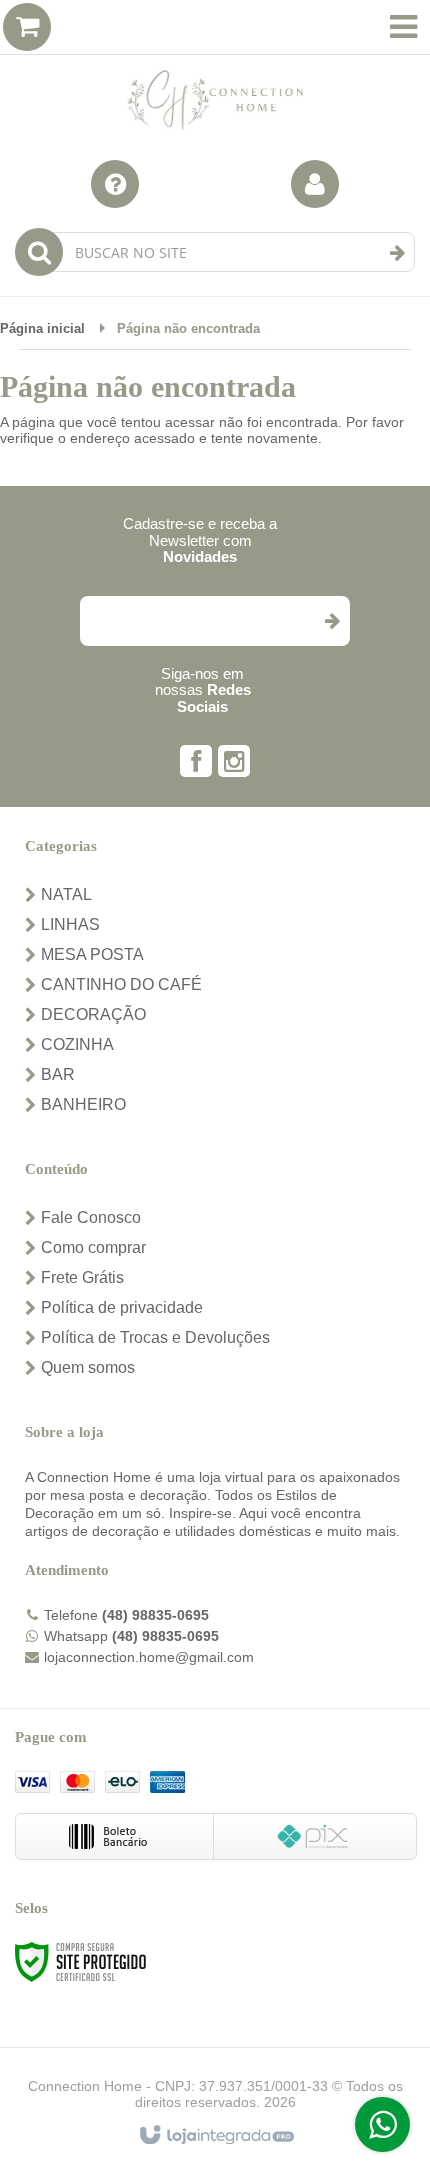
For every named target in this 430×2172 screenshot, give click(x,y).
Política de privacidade (122, 1307)
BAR (58, 1074)
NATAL (66, 894)
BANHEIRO (83, 1104)
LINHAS (70, 924)
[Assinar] (331, 621)
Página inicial (42, 328)
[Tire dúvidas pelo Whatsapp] (382, 2124)
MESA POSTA (92, 954)
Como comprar (93, 1247)
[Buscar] (397, 253)
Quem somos (88, 1367)
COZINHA (77, 1044)
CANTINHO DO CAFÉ (121, 984)
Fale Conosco (91, 1217)
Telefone (126, 1615)
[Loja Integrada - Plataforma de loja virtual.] (215, 2136)
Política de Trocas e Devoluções (155, 1337)
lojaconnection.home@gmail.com (149, 1657)
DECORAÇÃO (93, 1014)
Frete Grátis (82, 1277)
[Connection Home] (215, 70)
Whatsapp (131, 1636)
